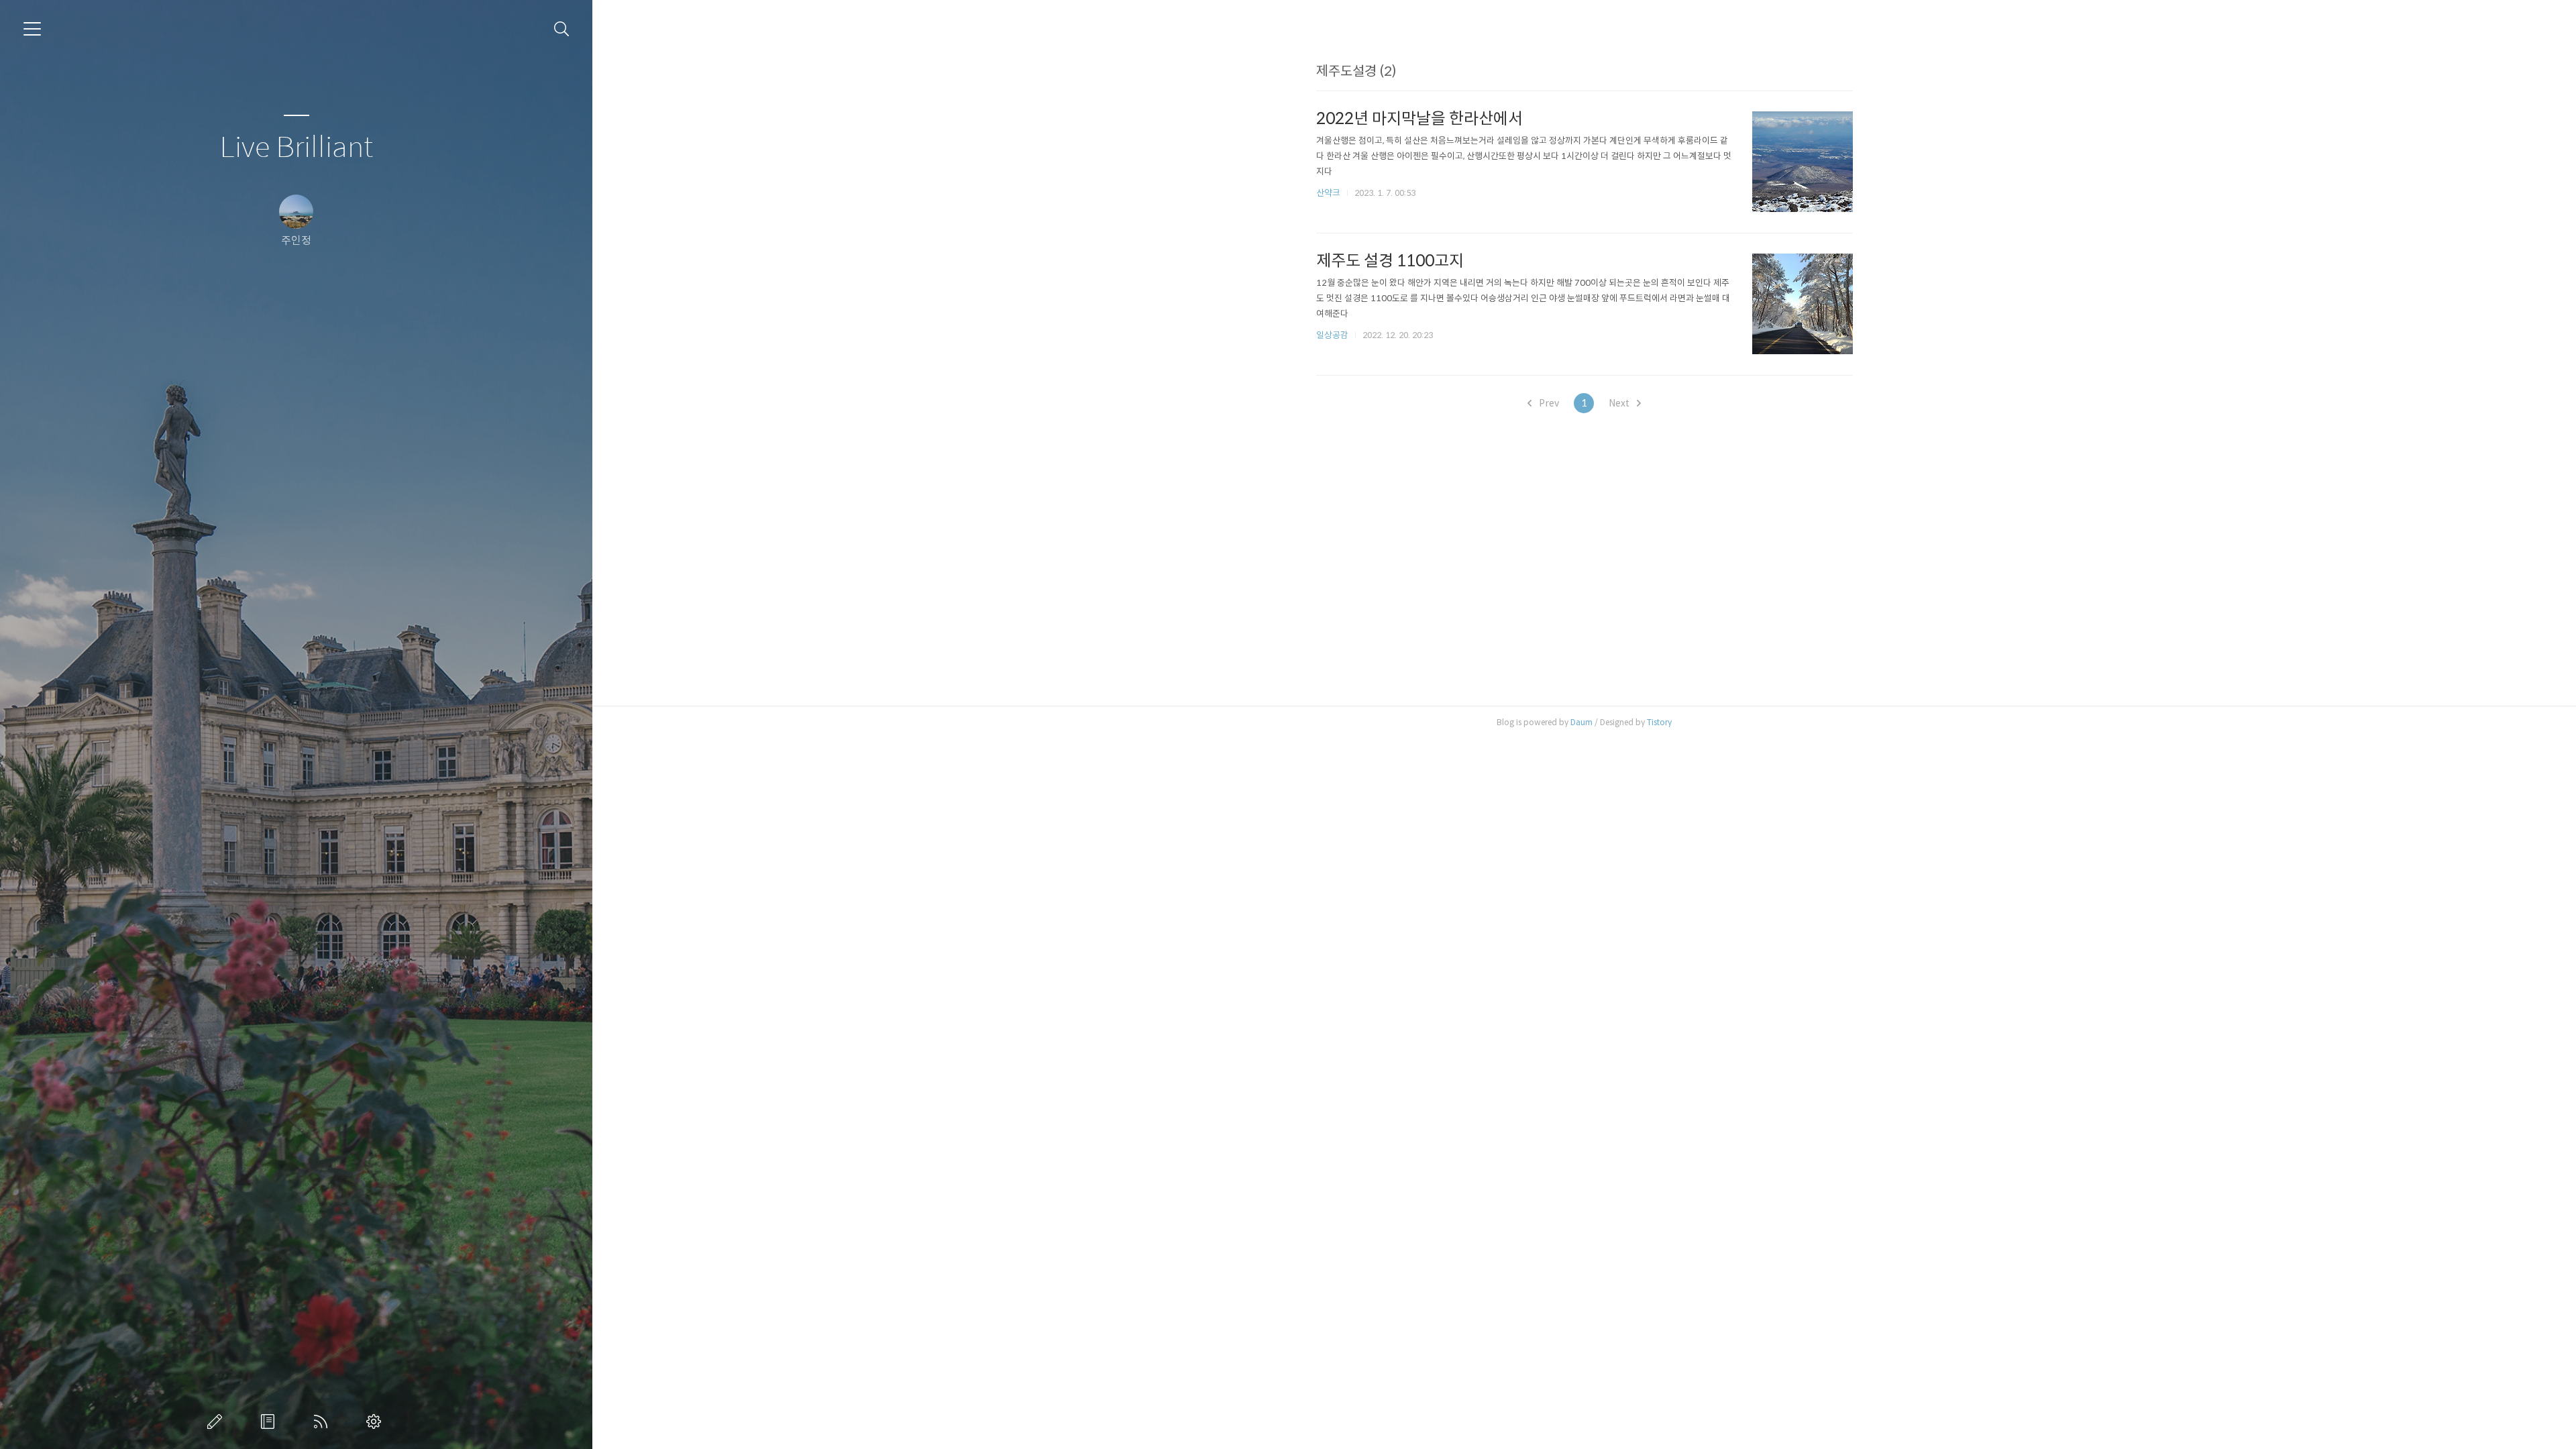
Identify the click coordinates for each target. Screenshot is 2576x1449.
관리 (376, 1421)
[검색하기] (562, 29)
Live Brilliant (296, 148)
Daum (1581, 722)
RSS (323, 1421)
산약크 (1328, 193)
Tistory (1659, 722)
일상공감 (1332, 335)
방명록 (270, 1421)
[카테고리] (32, 29)
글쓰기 (217, 1421)
